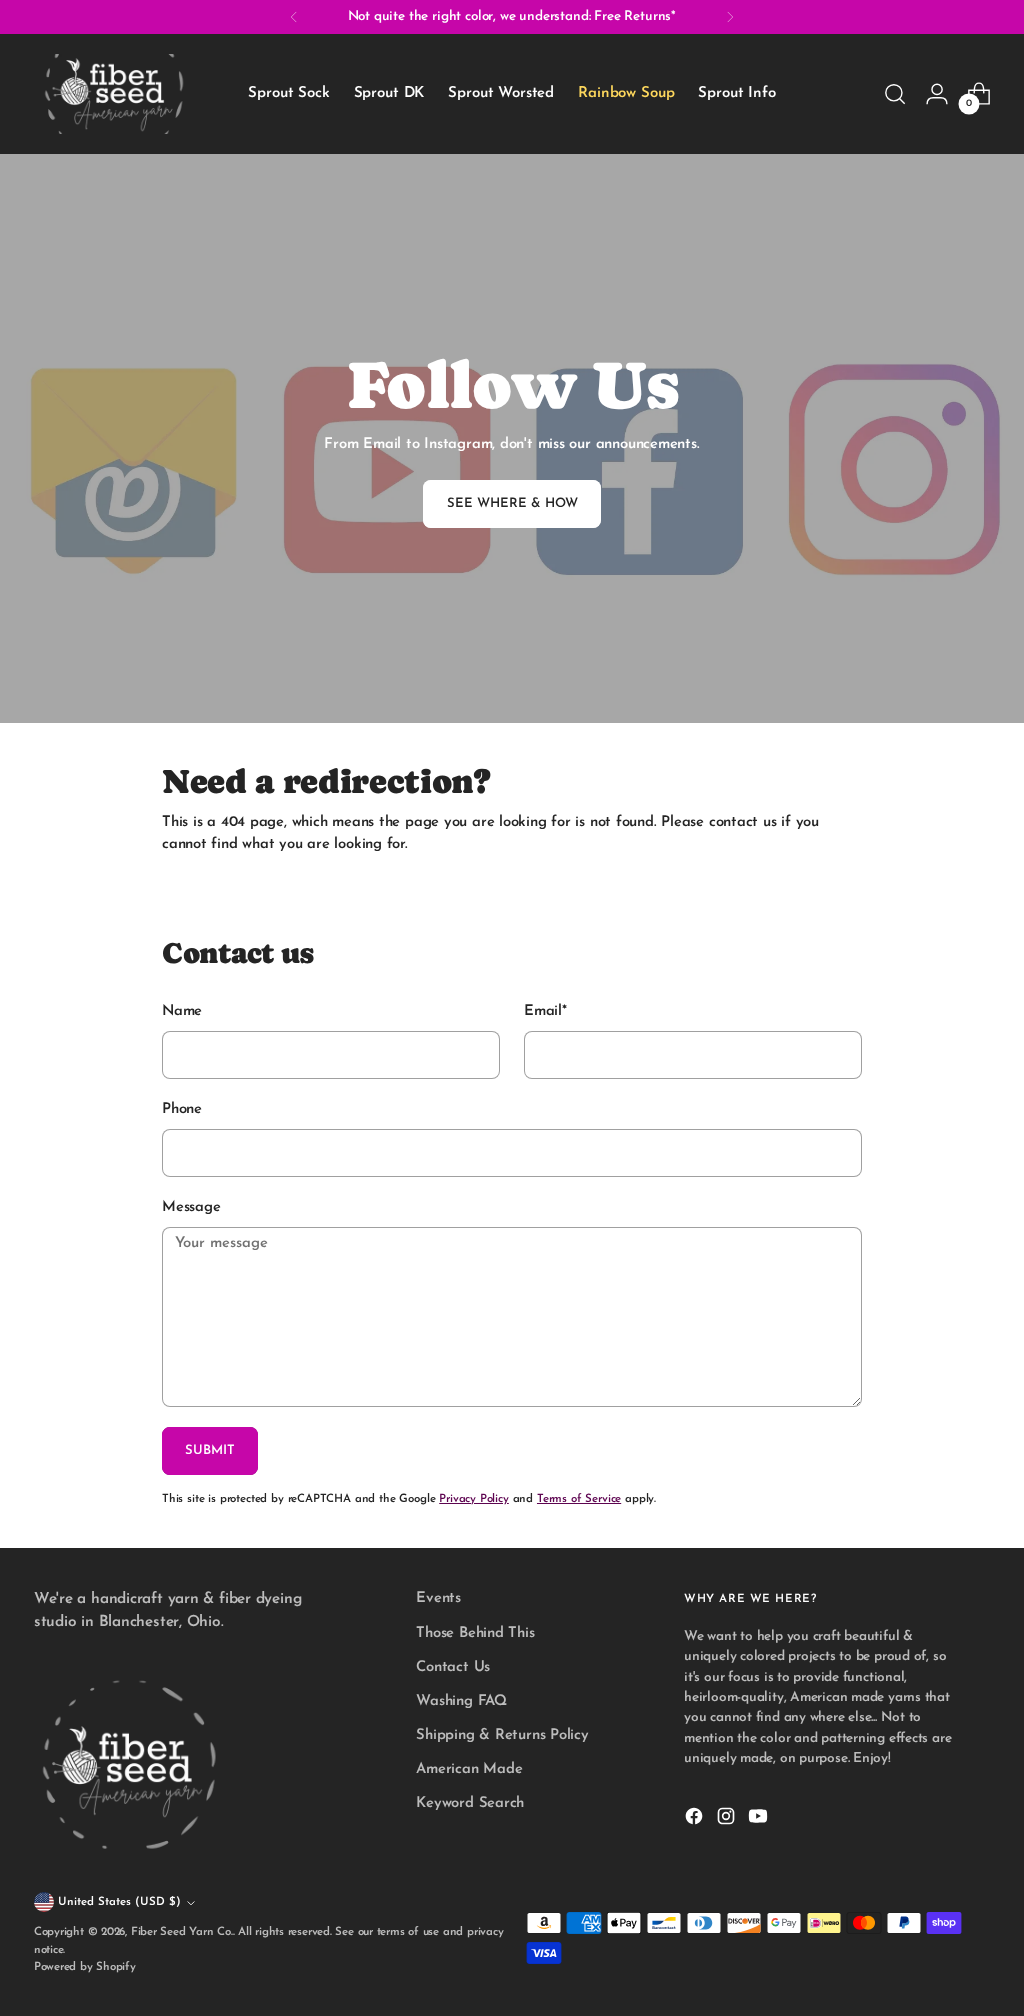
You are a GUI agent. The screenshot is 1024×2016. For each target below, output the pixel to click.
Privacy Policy (474, 1499)
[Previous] (294, 17)
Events (438, 1598)
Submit (210, 1450)
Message (191, 1207)
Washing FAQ (461, 1701)
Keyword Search (470, 1803)
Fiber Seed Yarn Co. (182, 1932)
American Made (469, 1769)
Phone (182, 1109)
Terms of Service (579, 1499)
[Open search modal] (895, 94)
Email (545, 1011)
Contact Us (453, 1667)
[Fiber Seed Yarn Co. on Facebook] (696, 1820)
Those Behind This (475, 1633)
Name (182, 1011)
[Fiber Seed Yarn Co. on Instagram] (728, 1820)
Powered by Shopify (85, 1967)
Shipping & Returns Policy (502, 1735)
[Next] (730, 17)
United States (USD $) (119, 1902)
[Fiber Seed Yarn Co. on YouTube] (760, 1820)
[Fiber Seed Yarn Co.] (114, 94)
